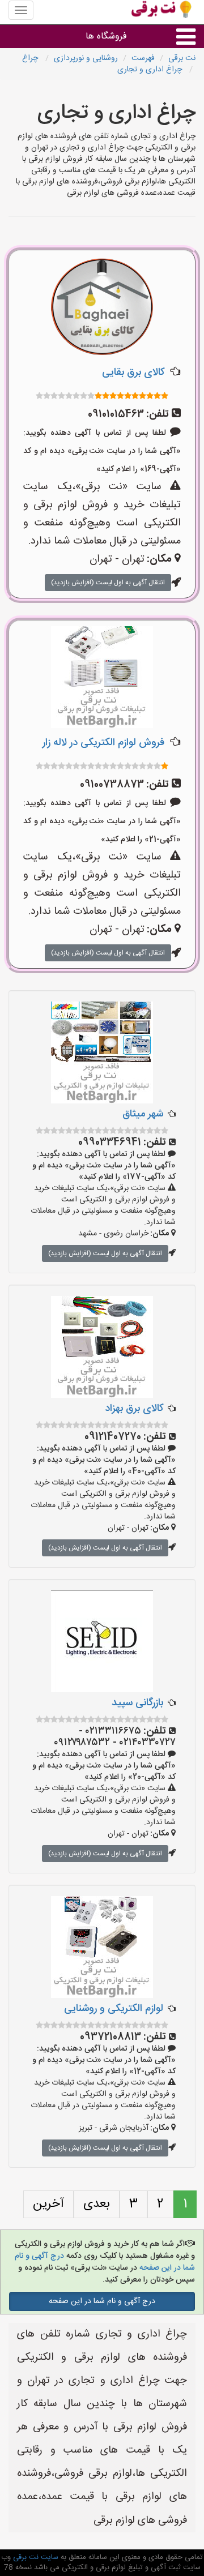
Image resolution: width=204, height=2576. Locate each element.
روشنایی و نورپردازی (86, 58)
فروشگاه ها (106, 37)
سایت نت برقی (35, 2557)
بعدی (97, 2204)
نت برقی (182, 58)
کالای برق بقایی (133, 373)
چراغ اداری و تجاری (151, 70)
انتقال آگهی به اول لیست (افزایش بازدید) (108, 583)
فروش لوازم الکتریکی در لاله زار (103, 743)
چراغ (31, 58)
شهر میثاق (143, 1114)
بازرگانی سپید (137, 1703)
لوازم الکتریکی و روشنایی (114, 2009)
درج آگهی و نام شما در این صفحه (102, 2301)
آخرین (48, 2204)
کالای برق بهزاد (134, 1409)
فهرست (143, 58)
